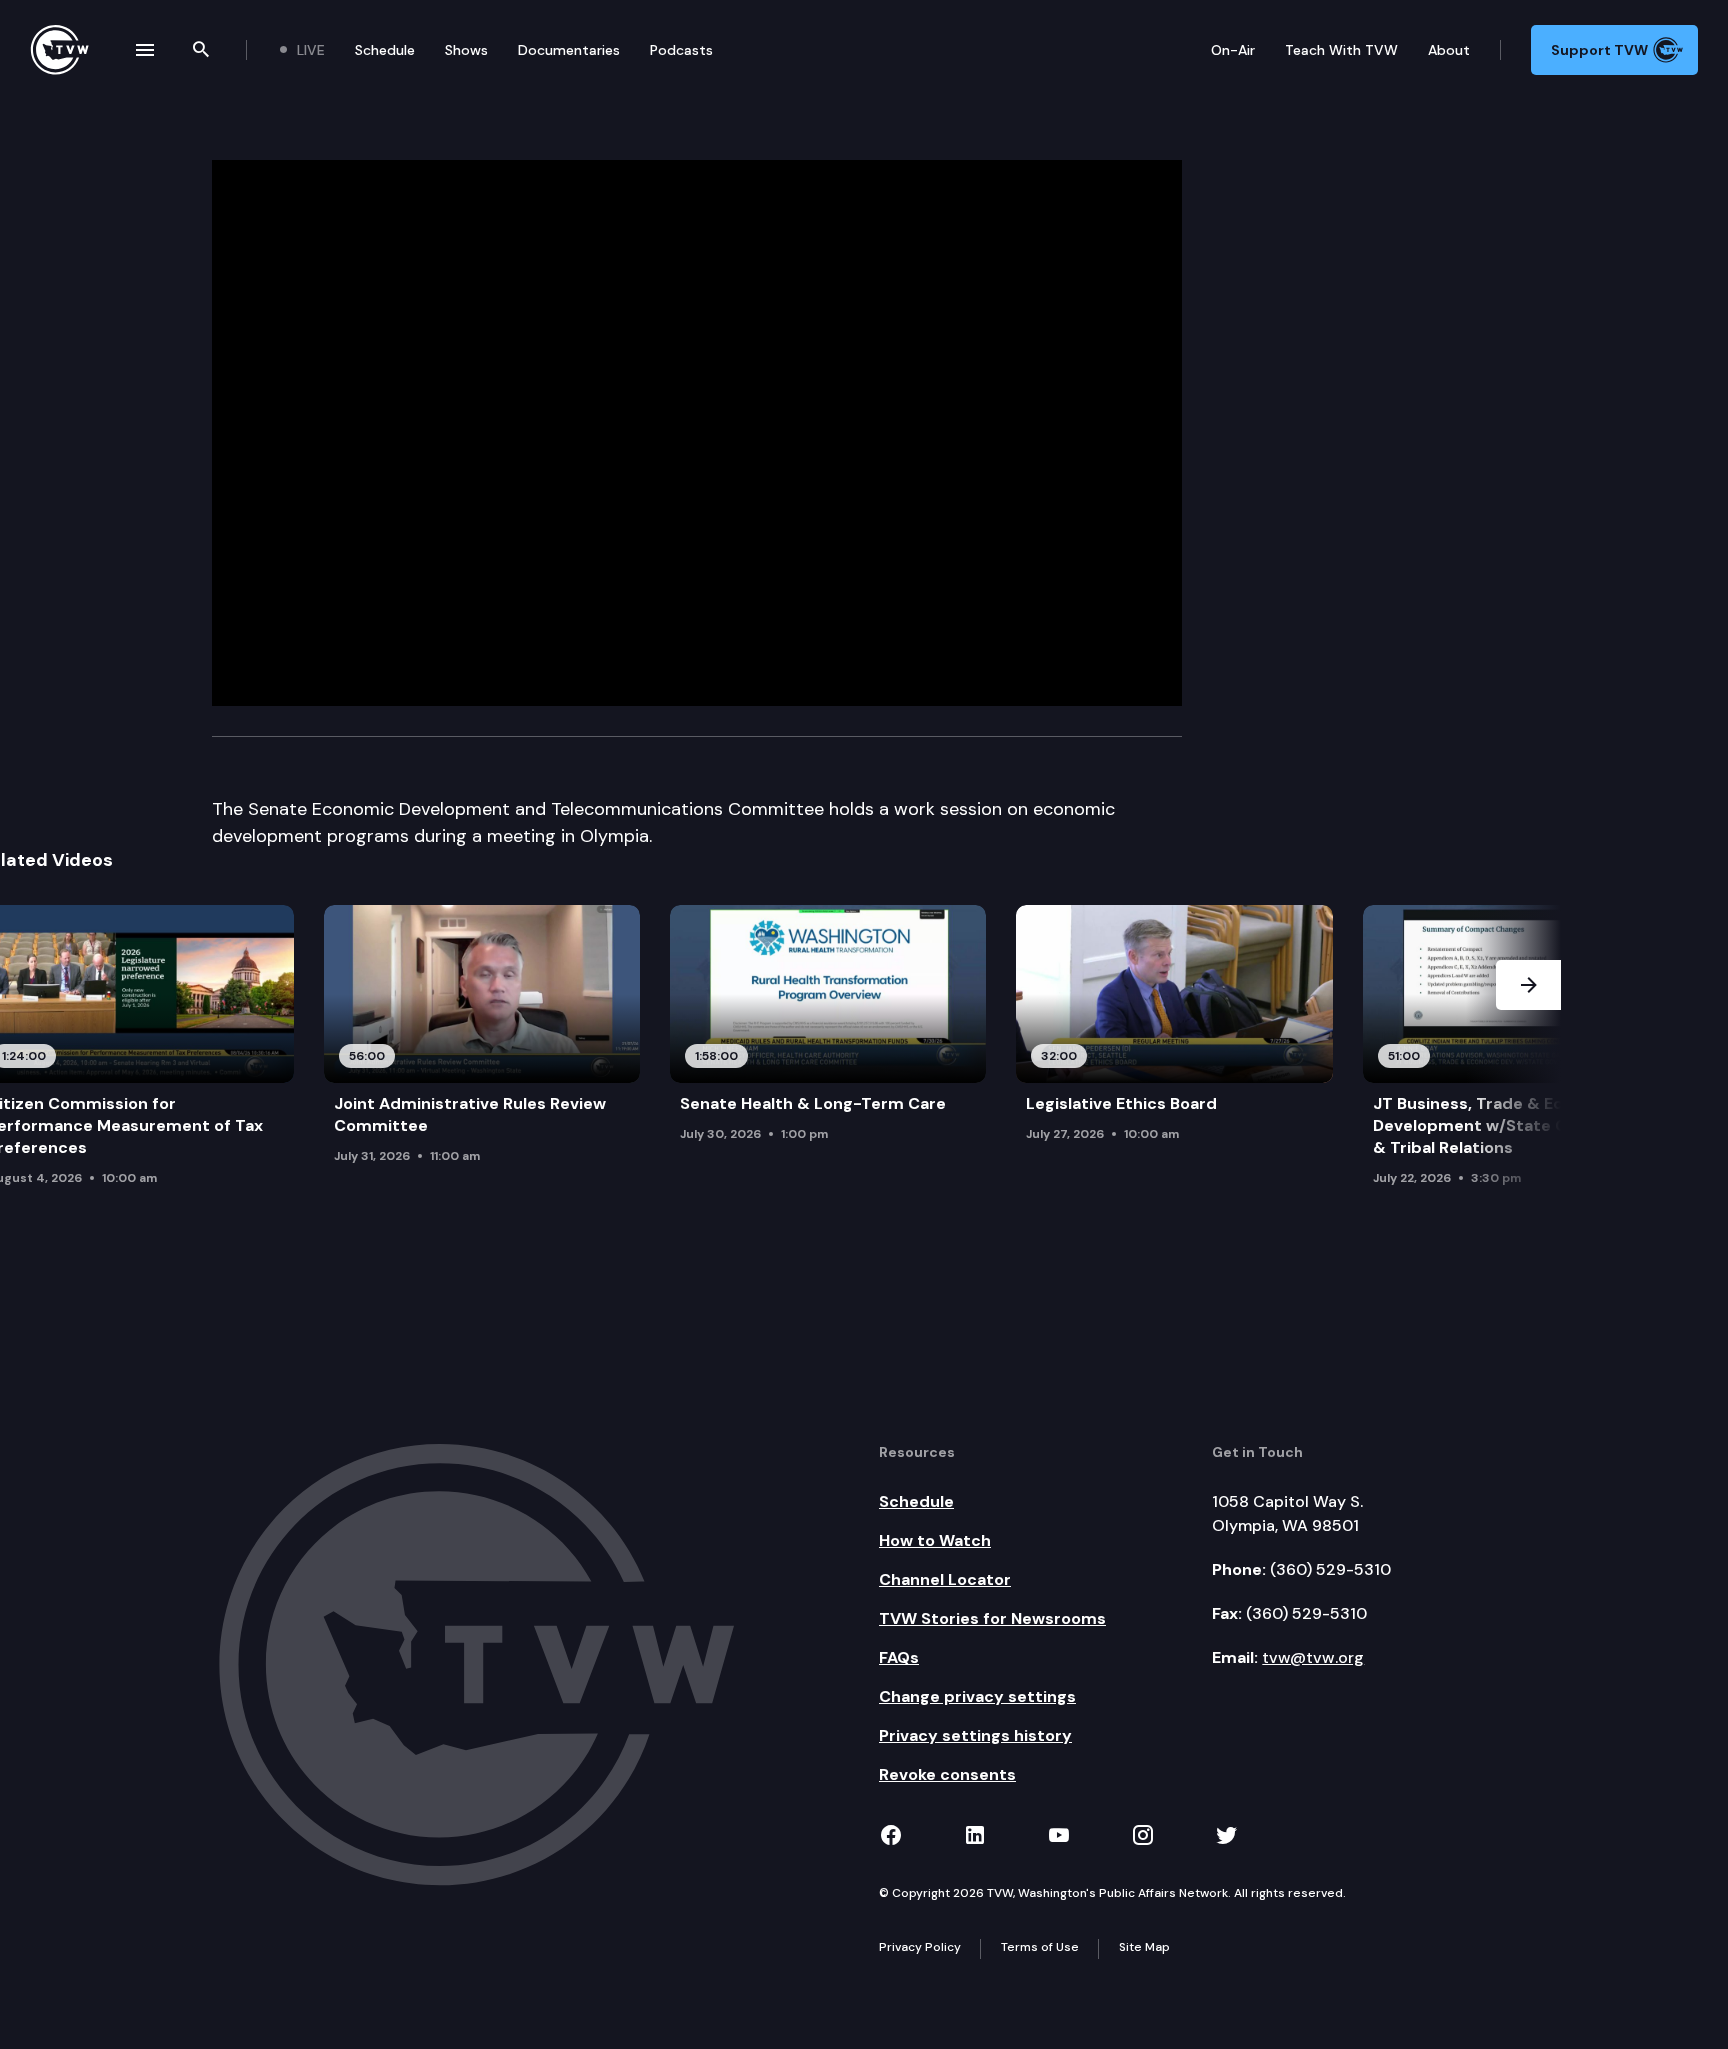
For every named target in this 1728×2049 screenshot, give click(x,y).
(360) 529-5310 (1330, 1569)
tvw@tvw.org (1313, 1657)
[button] (1528, 1062)
